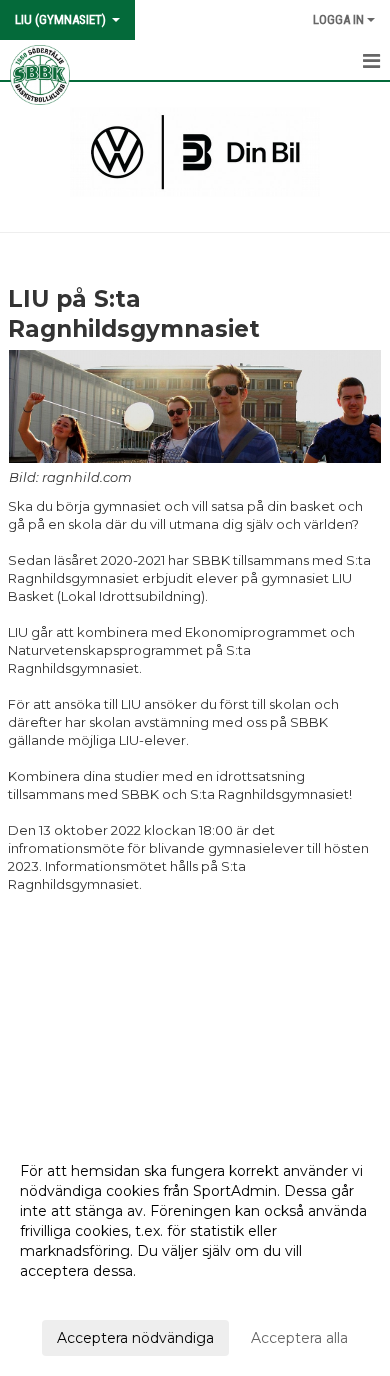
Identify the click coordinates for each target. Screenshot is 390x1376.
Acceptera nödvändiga (135, 1338)
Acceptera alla (299, 1338)
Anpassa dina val (77, 1297)
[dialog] (195, 1253)
